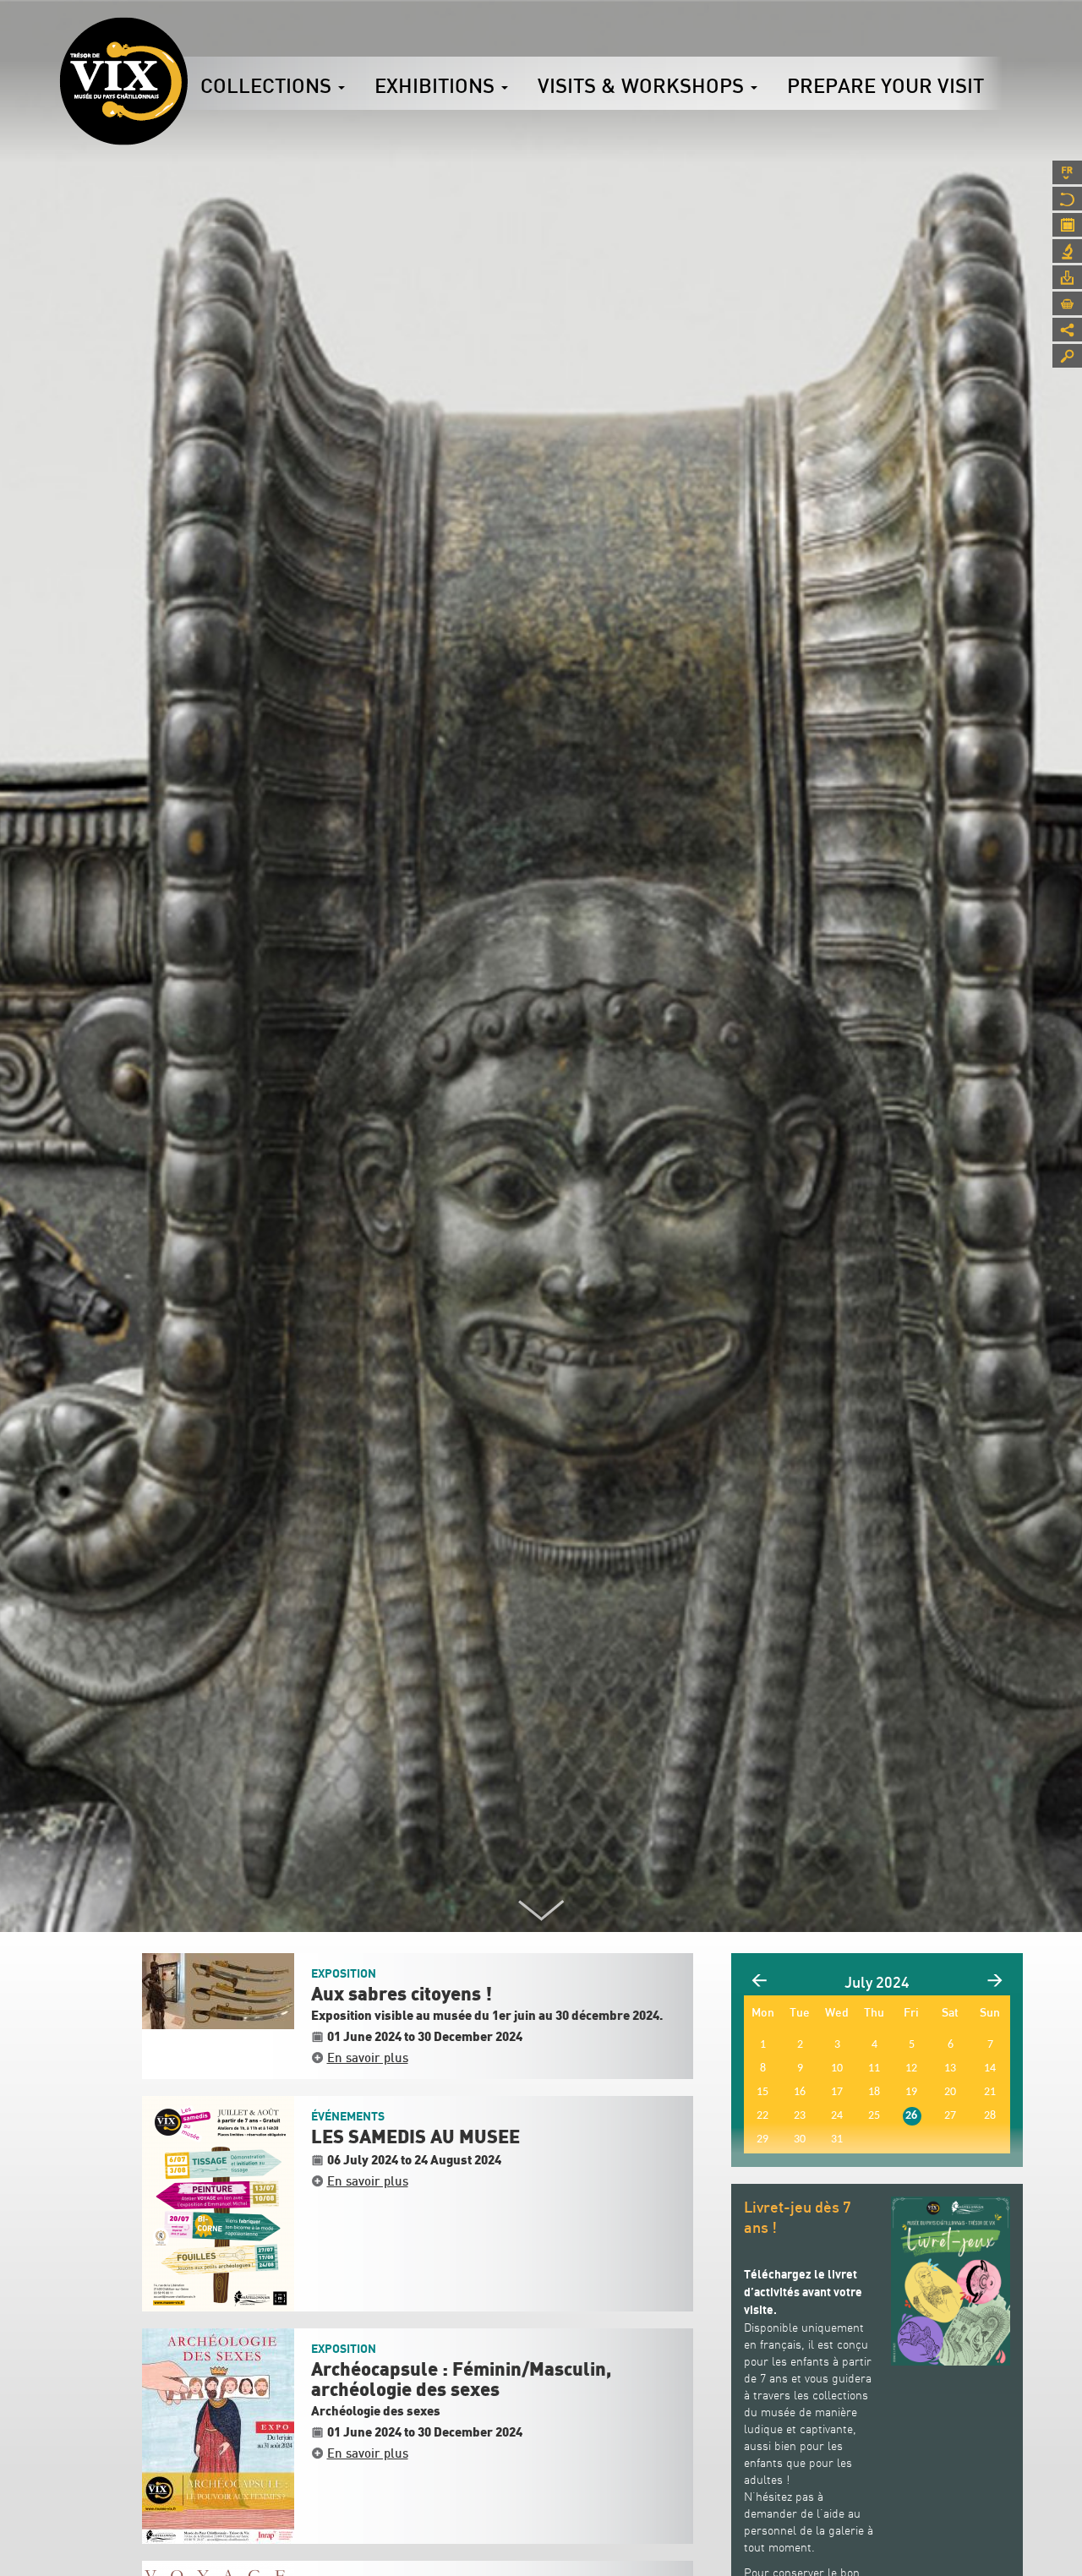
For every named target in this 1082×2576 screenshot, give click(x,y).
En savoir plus (368, 2057)
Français (1067, 172)
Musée (1067, 199)
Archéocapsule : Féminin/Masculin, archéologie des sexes (461, 2380)
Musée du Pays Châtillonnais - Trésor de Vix (188, 38)
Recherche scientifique (1067, 251)
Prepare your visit (885, 85)
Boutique (1067, 303)
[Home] (123, 81)
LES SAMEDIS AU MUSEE (415, 2137)
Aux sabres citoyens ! (402, 1995)
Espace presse (1067, 277)
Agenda (1067, 225)
